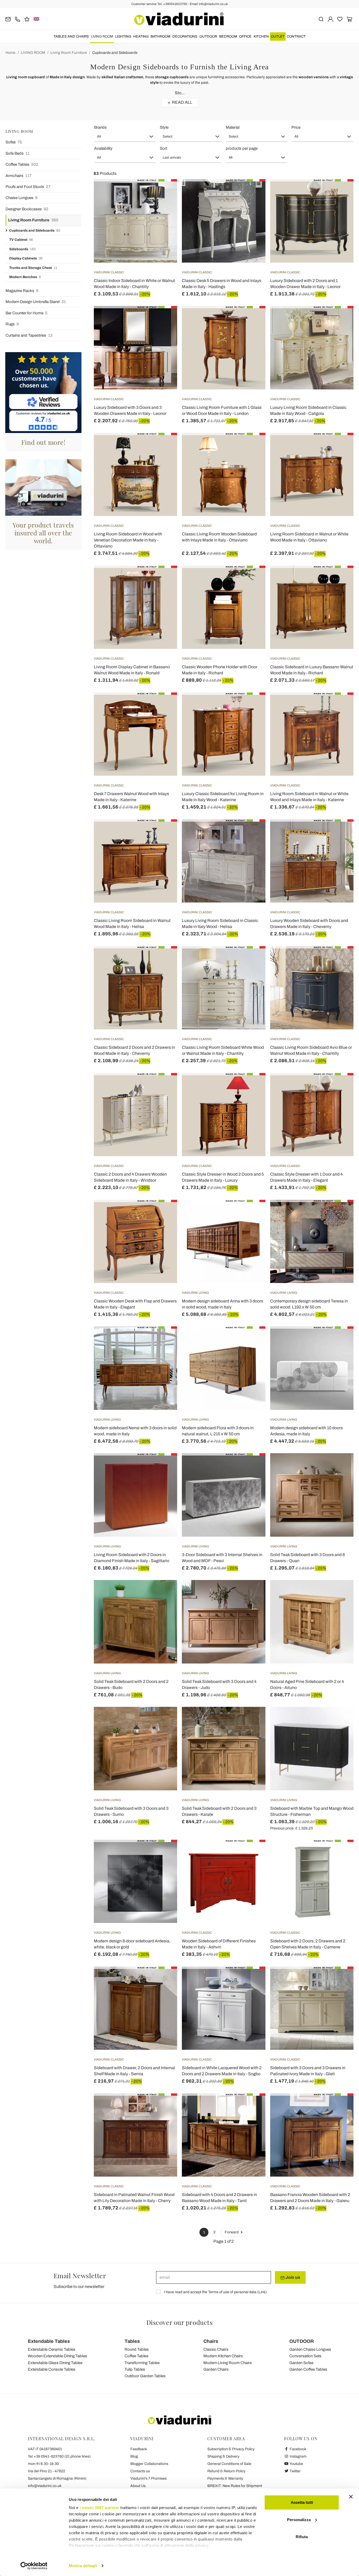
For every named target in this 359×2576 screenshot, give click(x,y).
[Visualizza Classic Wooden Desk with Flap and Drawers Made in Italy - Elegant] (164, 1213)
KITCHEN (261, 36)
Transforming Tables (142, 2363)
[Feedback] (27, 19)
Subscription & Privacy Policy (231, 2449)
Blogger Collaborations (149, 2464)
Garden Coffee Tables (308, 2369)
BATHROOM (160, 36)
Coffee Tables (22, 164)
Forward (232, 2232)
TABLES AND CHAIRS (71, 36)
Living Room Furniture (69, 53)
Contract (296, 36)
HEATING (141, 36)
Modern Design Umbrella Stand (36, 302)
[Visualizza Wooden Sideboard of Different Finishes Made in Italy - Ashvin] (252, 1853)
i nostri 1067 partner (99, 2508)
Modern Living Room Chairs (228, 2363)
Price (296, 127)
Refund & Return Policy (226, 2471)
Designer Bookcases (27, 209)
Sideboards (22, 249)
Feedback (139, 2449)
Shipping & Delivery (223, 2456)
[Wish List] (164, 205)
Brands (100, 127)
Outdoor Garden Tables (145, 2376)
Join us (292, 2277)
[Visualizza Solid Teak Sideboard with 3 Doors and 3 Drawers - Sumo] (164, 1720)
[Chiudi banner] (351, 2497)
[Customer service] (17, 19)
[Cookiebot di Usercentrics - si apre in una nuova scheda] (34, 2566)
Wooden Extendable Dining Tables (57, 2356)
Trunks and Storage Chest (33, 268)
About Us (138, 2486)
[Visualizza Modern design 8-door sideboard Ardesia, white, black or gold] (164, 1853)
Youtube (296, 2464)
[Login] (330, 19)
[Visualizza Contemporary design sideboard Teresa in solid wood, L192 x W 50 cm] (340, 1213)
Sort (163, 148)
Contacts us (140, 2471)
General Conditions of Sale (229, 2464)
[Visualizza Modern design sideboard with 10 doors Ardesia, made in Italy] (340, 1339)
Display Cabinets (26, 258)
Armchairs (19, 176)
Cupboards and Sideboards (115, 53)
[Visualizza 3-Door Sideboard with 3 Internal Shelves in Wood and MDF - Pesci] (252, 1466)
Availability (103, 148)
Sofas (14, 142)
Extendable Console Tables (52, 2369)
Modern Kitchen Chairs (223, 2356)
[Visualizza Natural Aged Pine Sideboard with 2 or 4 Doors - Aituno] (340, 1593)
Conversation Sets (305, 2356)
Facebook (298, 2449)
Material (233, 127)
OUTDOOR (208, 36)
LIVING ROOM (102, 36)
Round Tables (137, 2349)
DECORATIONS (185, 36)
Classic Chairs (216, 2349)
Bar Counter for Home (27, 313)
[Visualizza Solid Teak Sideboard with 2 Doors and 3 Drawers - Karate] (252, 1720)
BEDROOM (228, 36)
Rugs (12, 324)
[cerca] (321, 19)
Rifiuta (302, 2537)
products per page (242, 148)
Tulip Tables (135, 2369)
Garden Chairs (216, 2369)
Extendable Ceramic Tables (52, 2349)
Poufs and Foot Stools (28, 187)
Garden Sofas (301, 2363)
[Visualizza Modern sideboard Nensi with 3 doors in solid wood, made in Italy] (164, 1339)
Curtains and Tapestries (29, 335)
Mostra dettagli (83, 2566)
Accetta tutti (302, 2502)
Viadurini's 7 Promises (148, 2478)
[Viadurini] (179, 19)
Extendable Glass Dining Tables (55, 2363)
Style (164, 127)
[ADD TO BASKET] (164, 446)
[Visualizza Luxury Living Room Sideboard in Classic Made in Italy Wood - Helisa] (252, 832)
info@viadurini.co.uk (45, 2486)
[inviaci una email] (8, 19)
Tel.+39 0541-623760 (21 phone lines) (59, 2456)
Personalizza (299, 2520)
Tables (132, 2341)
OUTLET (278, 36)
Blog (134, 2456)
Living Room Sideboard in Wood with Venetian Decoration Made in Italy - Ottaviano (128, 540)
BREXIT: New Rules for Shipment (235, 2486)
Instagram (298, 2456)
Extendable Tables (49, 2341)
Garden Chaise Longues (310, 2349)
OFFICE (245, 36)
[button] (125, 137)
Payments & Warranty (225, 2478)
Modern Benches (25, 277)
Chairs (211, 2341)
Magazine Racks (22, 291)
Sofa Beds (18, 153)
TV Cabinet (21, 240)
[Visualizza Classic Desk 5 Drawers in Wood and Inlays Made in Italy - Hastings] (252, 192)
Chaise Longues (22, 198)
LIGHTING (123, 36)
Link (262, 2292)
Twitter (295, 2471)
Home (11, 53)
